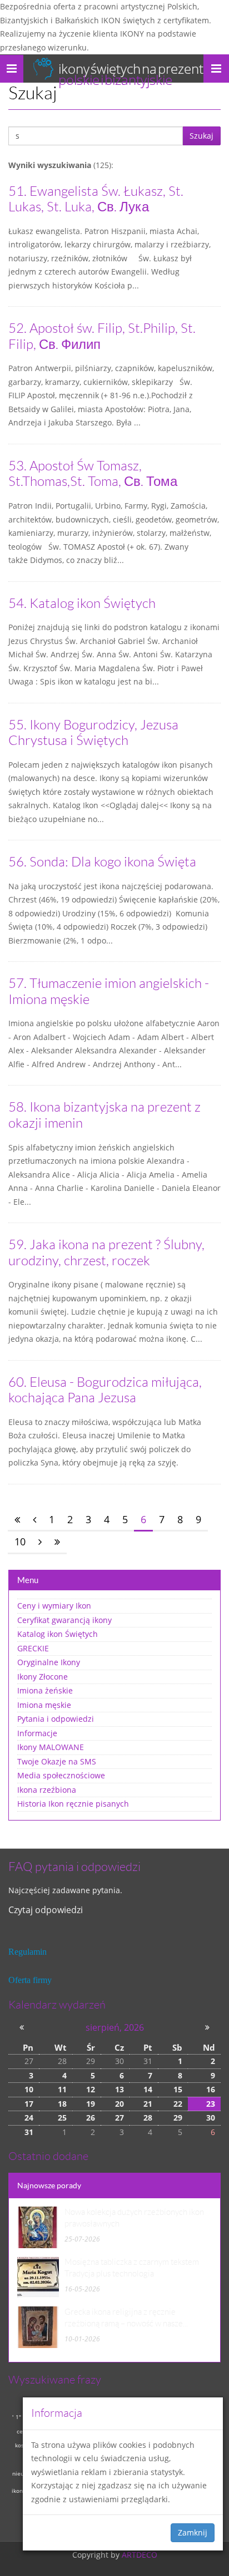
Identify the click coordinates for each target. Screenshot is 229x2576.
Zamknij (193, 2532)
